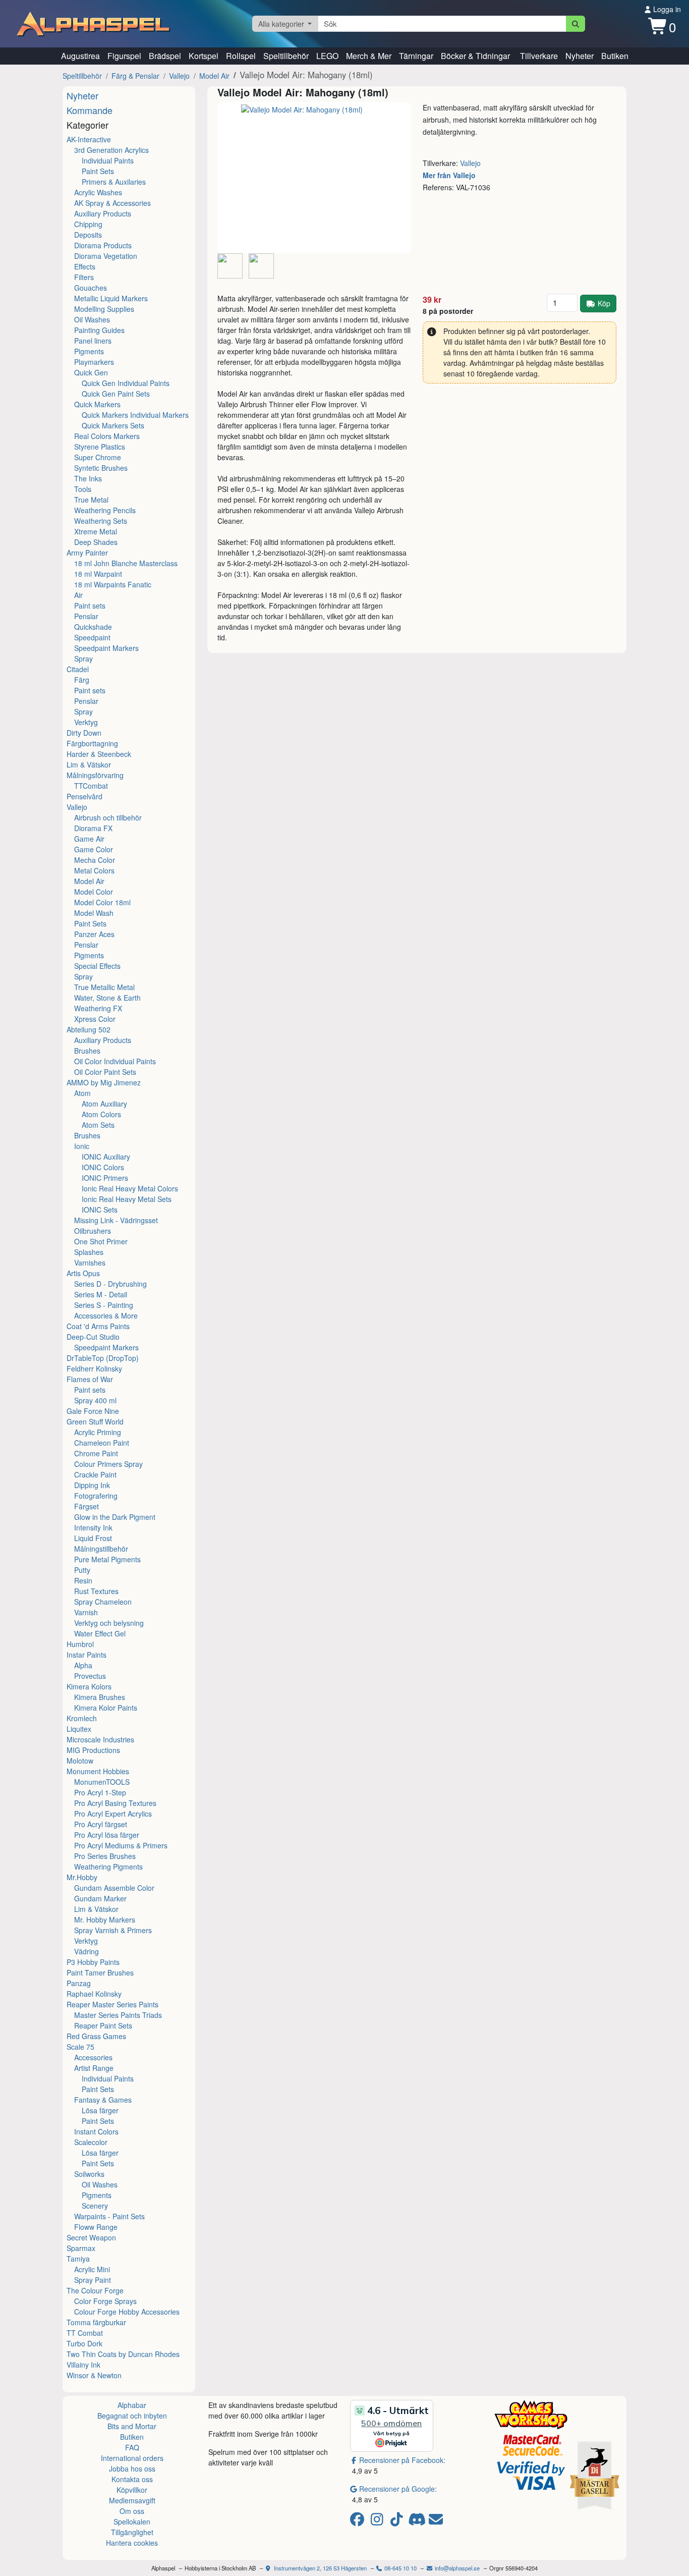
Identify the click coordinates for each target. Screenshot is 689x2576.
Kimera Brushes (100, 1697)
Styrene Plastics (100, 447)
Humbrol (80, 1644)
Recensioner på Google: (398, 2489)
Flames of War (90, 1379)
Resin (83, 1580)
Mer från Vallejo (449, 175)
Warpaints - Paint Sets (109, 2216)
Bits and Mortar (132, 2426)
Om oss (132, 2511)
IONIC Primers (105, 1178)
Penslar (86, 616)
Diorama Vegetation (106, 256)
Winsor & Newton (94, 2375)
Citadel (78, 669)
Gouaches (91, 288)
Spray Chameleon (103, 1602)
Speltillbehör (286, 56)
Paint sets (90, 606)
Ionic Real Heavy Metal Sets (127, 1199)
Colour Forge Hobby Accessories (127, 2312)
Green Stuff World (95, 1421)
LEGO (327, 56)
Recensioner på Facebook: (402, 2460)
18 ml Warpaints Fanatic (113, 584)
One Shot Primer (101, 1241)
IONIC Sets (100, 1210)
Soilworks (89, 2174)
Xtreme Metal (96, 531)
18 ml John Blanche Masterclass (126, 563)
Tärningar (416, 56)
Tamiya (78, 2259)
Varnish (86, 1612)
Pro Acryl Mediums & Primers (121, 1845)
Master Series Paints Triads (118, 2015)
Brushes (87, 1051)
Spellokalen (132, 2522)
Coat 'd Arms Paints (98, 1326)
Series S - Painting (104, 1305)
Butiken (615, 56)
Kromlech (82, 1718)
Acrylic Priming (98, 1432)
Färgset (87, 1506)
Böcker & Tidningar (475, 56)
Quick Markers (97, 404)
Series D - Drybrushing (110, 1284)
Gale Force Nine (93, 1411)
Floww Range (96, 2227)
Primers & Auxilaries (114, 182)
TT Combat (85, 2333)
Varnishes (90, 1263)
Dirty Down (84, 733)
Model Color (94, 892)
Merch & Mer (369, 56)
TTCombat (91, 786)
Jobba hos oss (132, 2469)
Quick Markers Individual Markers (135, 415)
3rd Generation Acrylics (111, 150)
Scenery (95, 2206)
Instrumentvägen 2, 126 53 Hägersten (320, 2568)
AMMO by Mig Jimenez (104, 1082)
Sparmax (81, 2248)
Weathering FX (98, 1008)
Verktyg (86, 722)
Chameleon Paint (102, 1443)
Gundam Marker (100, 1898)
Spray (83, 659)
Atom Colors (101, 1114)
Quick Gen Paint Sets (116, 394)
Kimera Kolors (89, 1686)
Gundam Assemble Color (114, 1888)
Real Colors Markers (107, 436)
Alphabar (132, 2405)
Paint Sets (98, 171)
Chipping (88, 224)
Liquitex (79, 1729)
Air (78, 595)
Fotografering (96, 1496)
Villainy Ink (83, 2365)
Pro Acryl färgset (101, 1824)
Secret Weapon (91, 2237)
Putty (82, 1570)
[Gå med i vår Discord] (418, 2522)
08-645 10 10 (400, 2568)
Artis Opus (83, 1273)
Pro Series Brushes (105, 1856)
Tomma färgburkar (96, 2322)
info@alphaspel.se (456, 2568)
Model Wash (94, 913)
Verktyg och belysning (109, 1623)
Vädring (87, 1951)
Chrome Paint (96, 1453)
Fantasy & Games (103, 2100)
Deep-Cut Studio (93, 1337)
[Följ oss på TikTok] (398, 2522)
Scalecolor (91, 2142)
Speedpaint (92, 637)
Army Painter (87, 553)
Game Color (94, 849)
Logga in (666, 9)
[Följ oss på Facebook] (359, 2522)
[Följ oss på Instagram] (379, 2522)
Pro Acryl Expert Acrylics (113, 1814)
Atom (82, 1093)
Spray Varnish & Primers (113, 1930)
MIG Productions (93, 1750)
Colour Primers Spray (108, 1464)
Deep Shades (96, 542)
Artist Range (94, 2068)
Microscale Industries (100, 1739)
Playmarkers (94, 362)
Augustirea (80, 56)
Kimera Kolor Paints (106, 1708)
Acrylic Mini (92, 2269)
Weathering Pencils (105, 510)
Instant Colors (96, 2131)
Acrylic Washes (98, 192)
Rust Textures (96, 1591)
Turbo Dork (84, 2343)
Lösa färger (100, 2110)
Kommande (90, 110)
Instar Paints (87, 1655)
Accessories (93, 2057)
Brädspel (165, 56)
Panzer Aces (94, 934)
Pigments (89, 351)
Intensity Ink (93, 1527)
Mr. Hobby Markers (105, 1920)
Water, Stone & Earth (107, 998)
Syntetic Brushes (101, 468)
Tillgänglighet (132, 2532)
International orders (132, 2458)
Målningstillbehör (101, 1549)
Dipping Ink (92, 1485)
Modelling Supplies (104, 309)
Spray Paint (93, 2280)
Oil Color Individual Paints (115, 1061)
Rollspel (241, 56)
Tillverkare (539, 56)
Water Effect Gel (100, 1633)
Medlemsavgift (132, 2500)
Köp (604, 303)
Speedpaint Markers (106, 648)
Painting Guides (99, 330)
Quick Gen (91, 372)
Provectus (90, 1676)
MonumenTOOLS (102, 1782)
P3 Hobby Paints (93, 1962)
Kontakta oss (132, 2479)
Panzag (79, 1983)
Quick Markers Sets (113, 425)
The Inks (88, 478)
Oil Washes (92, 319)
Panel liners (93, 341)
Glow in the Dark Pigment (115, 1517)
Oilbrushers (93, 1231)
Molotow (80, 1761)
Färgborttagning (92, 743)
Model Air (214, 76)
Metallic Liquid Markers (111, 298)
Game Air (89, 839)
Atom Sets (98, 1125)
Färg (82, 680)
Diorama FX (93, 828)
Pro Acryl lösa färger (107, 1835)
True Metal (91, 500)
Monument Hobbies (98, 1771)
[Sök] (576, 24)
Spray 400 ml (95, 1400)
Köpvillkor (132, 2490)
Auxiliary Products (103, 213)
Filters (84, 277)
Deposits (88, 235)
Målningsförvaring (95, 775)
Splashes (89, 1252)
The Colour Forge (95, 2290)
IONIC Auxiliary (106, 1157)
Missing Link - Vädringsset (116, 1220)
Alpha (83, 1665)
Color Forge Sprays (105, 2301)
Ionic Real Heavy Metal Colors (130, 1188)
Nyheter (580, 56)
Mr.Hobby (82, 1877)
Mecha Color (95, 860)
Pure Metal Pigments (107, 1559)
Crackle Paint (95, 1474)
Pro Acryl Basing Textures (115, 1803)
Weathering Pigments (108, 1867)
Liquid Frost (93, 1538)
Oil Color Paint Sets (105, 1072)
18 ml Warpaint (98, 574)
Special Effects (97, 966)
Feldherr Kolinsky (94, 1368)
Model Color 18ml (102, 902)
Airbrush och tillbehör (108, 817)
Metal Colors (94, 870)
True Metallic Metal (104, 987)
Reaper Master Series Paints (112, 2004)
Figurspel (124, 56)
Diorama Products (103, 245)
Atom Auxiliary (104, 1104)
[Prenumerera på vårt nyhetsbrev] (436, 2522)
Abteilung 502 (89, 1029)
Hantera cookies (132, 2543)
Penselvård (84, 796)
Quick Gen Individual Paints (126, 383)
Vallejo (179, 76)
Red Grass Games (96, 2036)
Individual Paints (108, 160)
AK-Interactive (89, 139)
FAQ (132, 2447)
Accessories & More (106, 1316)
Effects (85, 266)
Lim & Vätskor (89, 764)
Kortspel (204, 56)
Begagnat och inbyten (132, 2416)
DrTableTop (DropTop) (103, 1358)
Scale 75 (80, 2047)
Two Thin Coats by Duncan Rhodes (123, 2354)
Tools (83, 489)
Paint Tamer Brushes (100, 1972)
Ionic (82, 1146)
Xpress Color (95, 1019)
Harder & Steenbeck (99, 754)
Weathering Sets (101, 521)
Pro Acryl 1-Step (100, 1792)
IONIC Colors (103, 1167)
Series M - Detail (101, 1294)
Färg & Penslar (135, 76)
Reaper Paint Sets (103, 2025)
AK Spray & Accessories (112, 203)
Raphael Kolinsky (94, 1994)
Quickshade (93, 627)
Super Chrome (98, 457)
